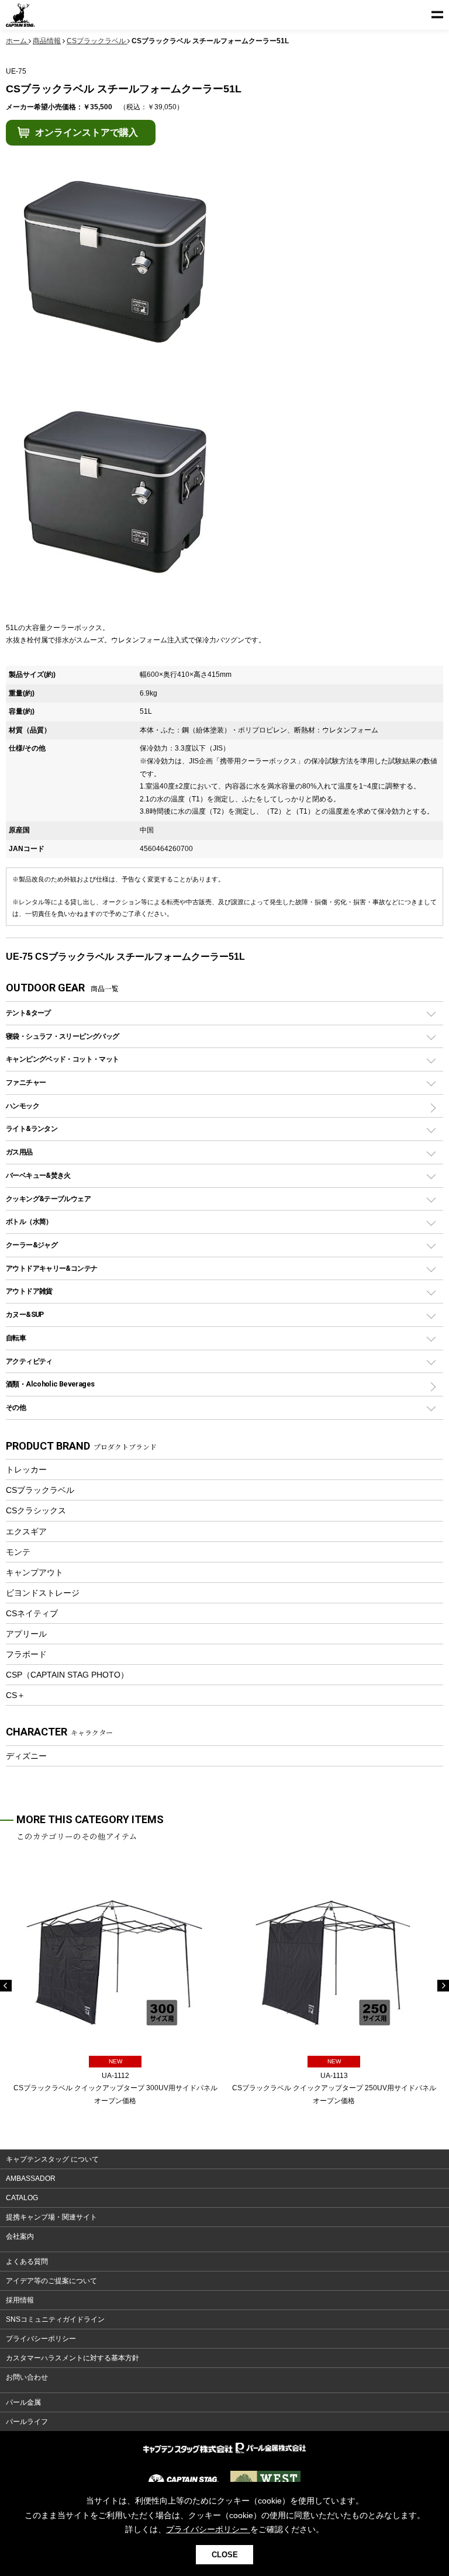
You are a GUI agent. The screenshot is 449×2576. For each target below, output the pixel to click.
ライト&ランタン (32, 1128)
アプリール (26, 1634)
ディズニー (26, 1756)
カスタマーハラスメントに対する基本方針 (72, 2358)
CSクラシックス (36, 1510)
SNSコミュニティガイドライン (55, 2319)
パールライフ (27, 2422)
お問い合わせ (27, 2377)
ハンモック (23, 1106)
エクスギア (26, 1531)
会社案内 (20, 2236)
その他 (16, 1407)
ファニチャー (26, 1082)
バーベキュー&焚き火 (38, 1175)
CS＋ (15, 1695)
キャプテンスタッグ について (52, 2159)
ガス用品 (19, 1152)
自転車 (16, 1338)
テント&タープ (28, 1013)
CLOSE (225, 2555)
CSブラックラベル (40, 1490)
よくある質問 (27, 2262)
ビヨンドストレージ (43, 1593)
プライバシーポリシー (41, 2339)
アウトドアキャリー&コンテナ (51, 1268)
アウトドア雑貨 (29, 1291)
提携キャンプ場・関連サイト (51, 2217)
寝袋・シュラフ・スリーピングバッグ (62, 1036)
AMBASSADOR (31, 2179)
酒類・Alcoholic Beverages (50, 1384)
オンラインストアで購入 (87, 132)
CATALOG (22, 2198)
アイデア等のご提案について (51, 2281)
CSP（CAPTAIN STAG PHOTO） (67, 1675)
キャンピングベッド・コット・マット (62, 1059)
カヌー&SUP (25, 1314)
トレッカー (26, 1469)
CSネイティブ (32, 1613)
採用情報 (20, 2300)
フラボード (26, 1654)
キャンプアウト (34, 1572)
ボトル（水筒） (29, 1221)
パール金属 (23, 2402)
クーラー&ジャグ (32, 1245)
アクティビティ (29, 1361)
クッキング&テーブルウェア (48, 1199)
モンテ (18, 1552)
